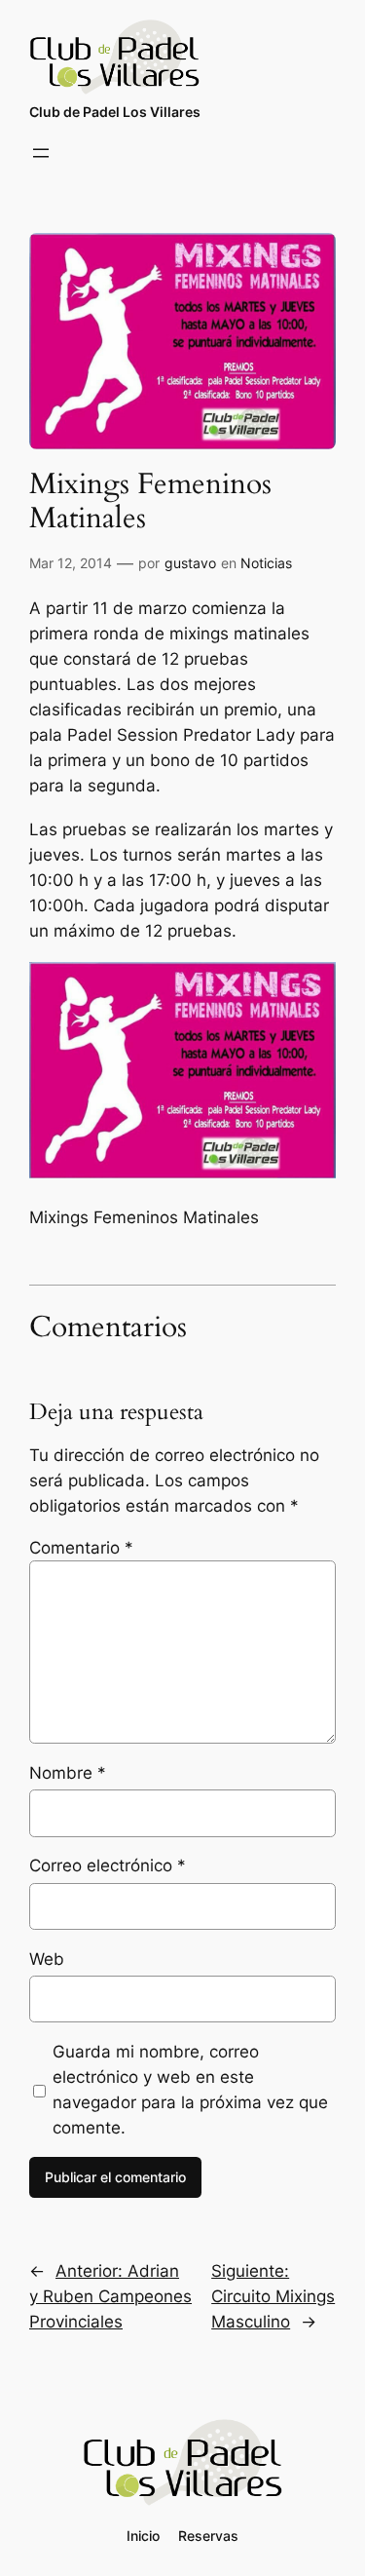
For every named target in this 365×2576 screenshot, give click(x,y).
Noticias (266, 563)
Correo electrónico (108, 1865)
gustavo (190, 563)
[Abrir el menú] (41, 153)
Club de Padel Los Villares (115, 112)
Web (47, 1959)
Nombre (68, 1773)
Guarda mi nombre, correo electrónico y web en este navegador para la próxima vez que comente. (190, 2090)
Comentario (81, 1548)
